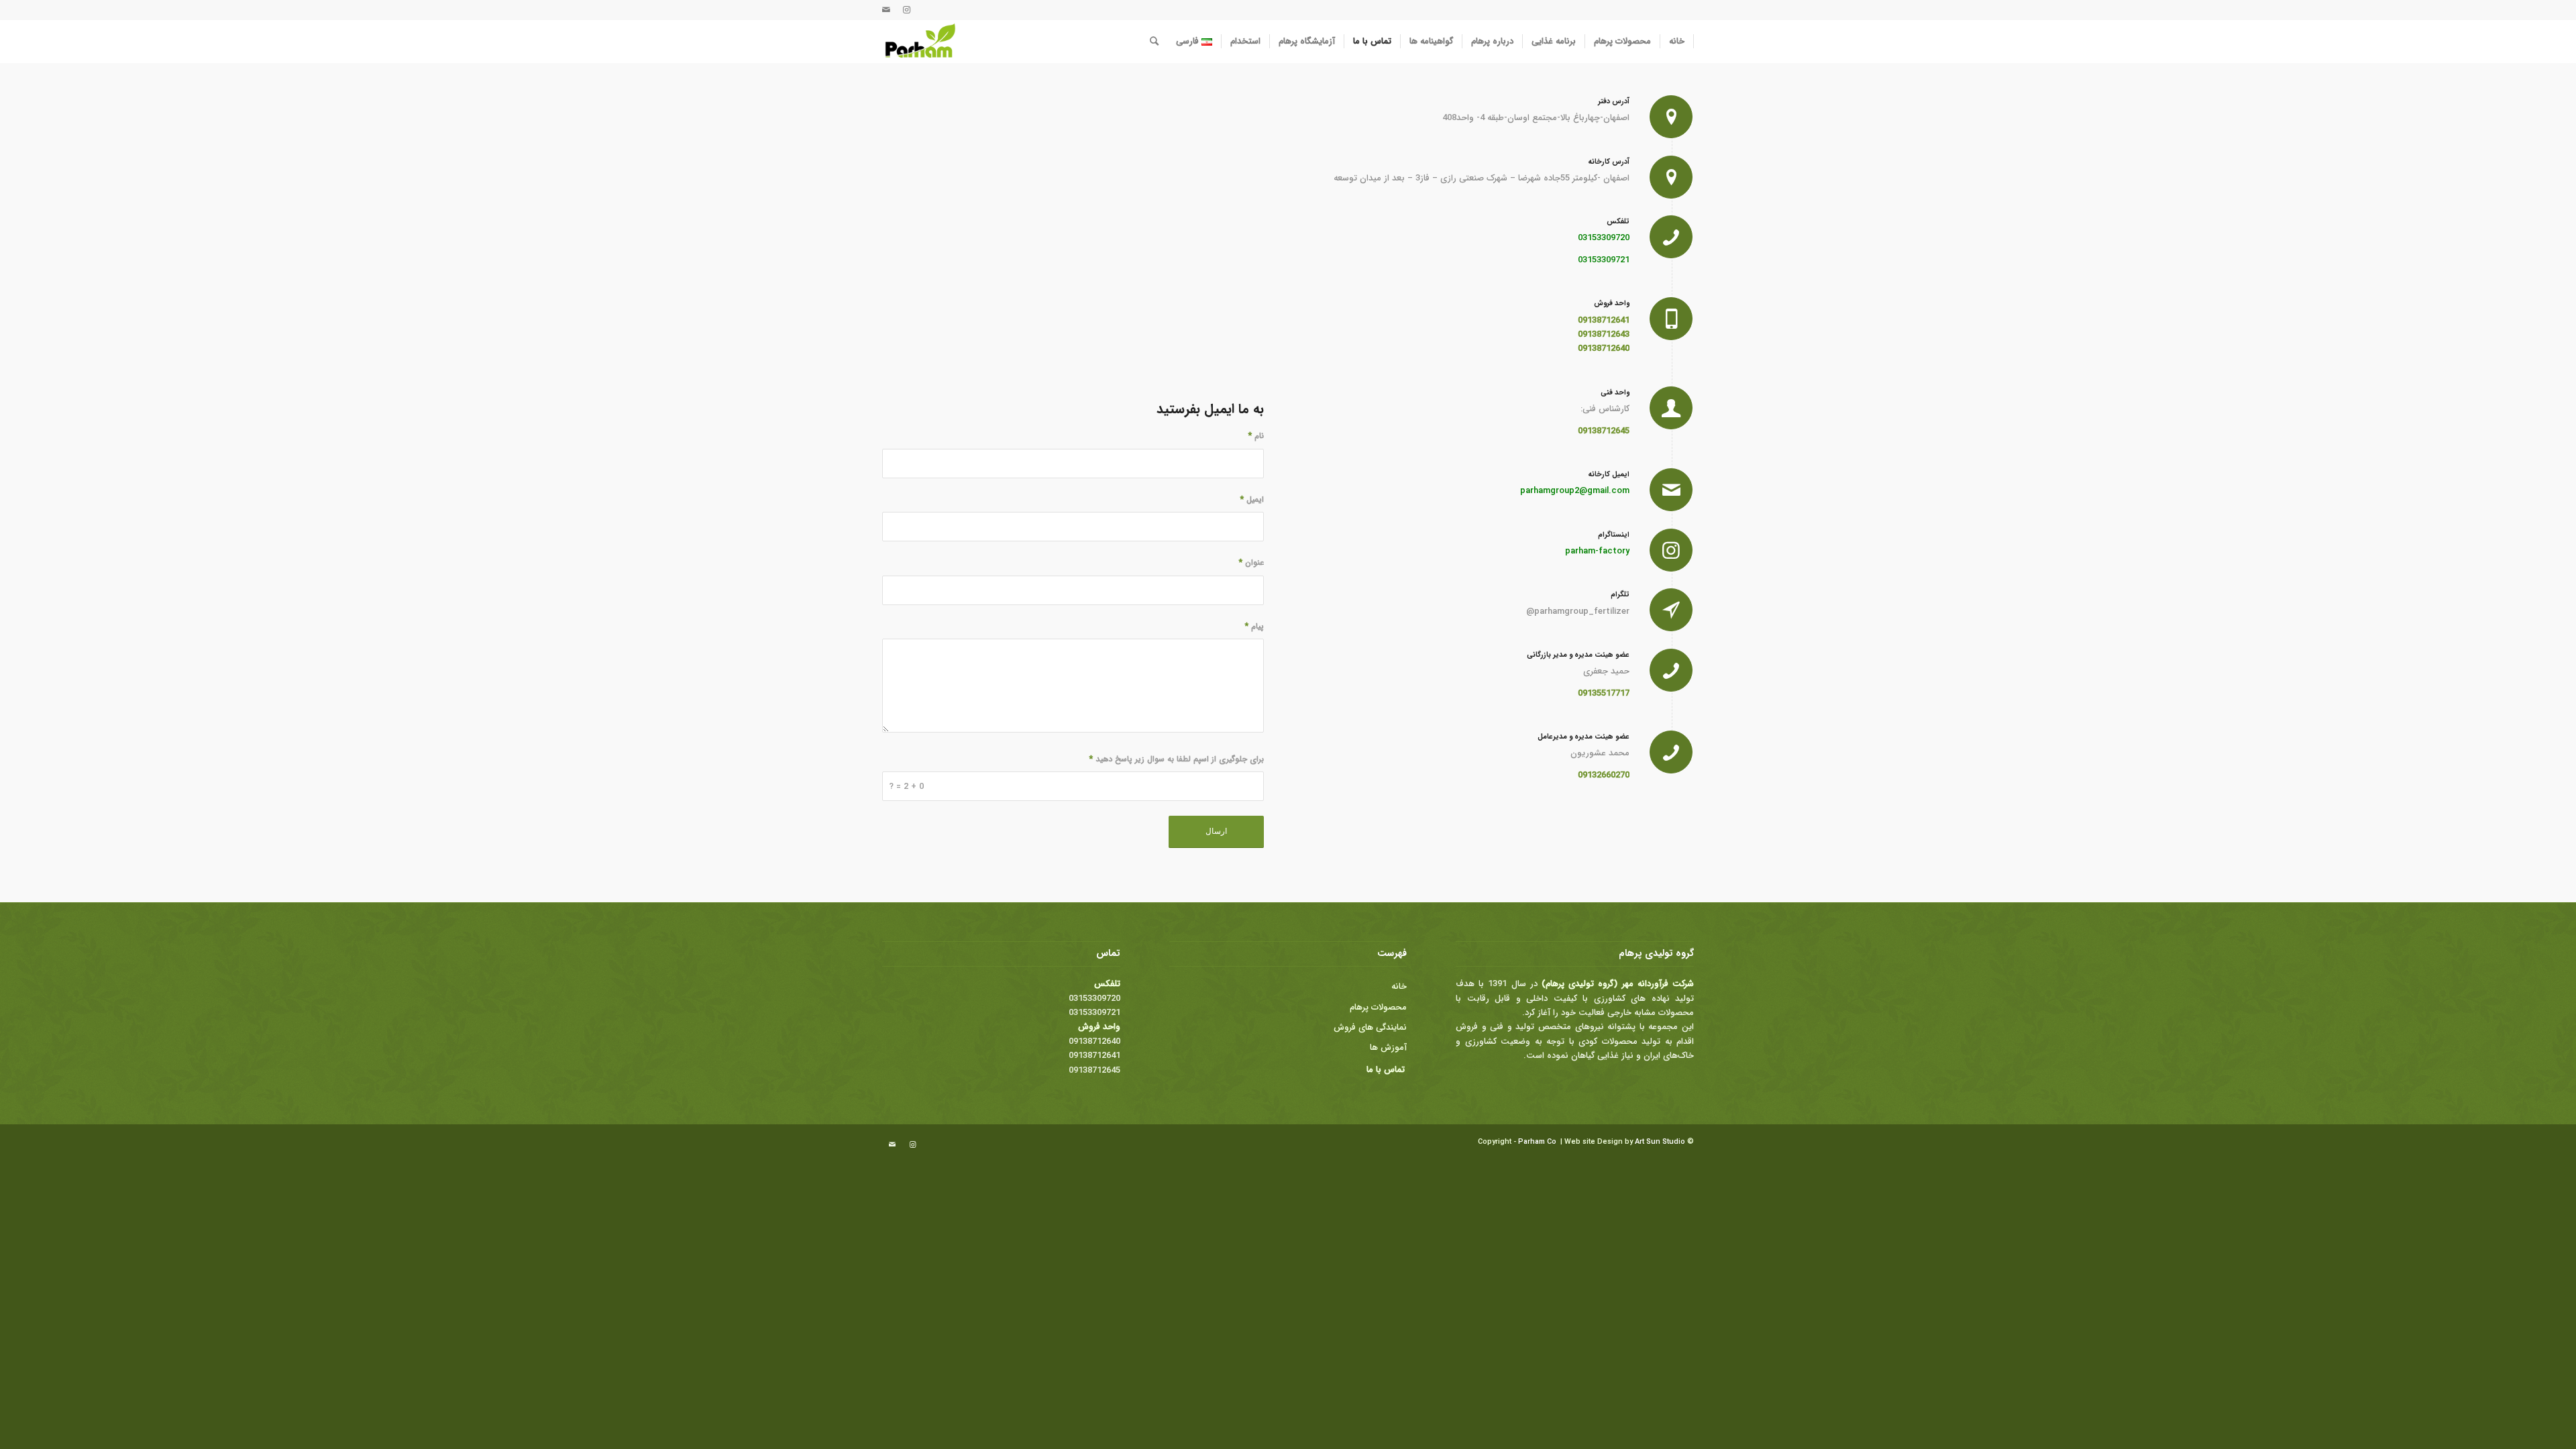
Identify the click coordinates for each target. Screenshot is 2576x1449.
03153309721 (1604, 260)
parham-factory (1597, 551)
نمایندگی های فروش (1370, 1027)
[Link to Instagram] (906, 10)
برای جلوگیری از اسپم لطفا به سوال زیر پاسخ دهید (1177, 759)
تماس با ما (1386, 1070)
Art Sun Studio (1660, 1142)
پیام (1254, 627)
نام (1256, 436)
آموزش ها (1388, 1048)
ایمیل (1252, 500)
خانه (1399, 986)
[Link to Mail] (886, 10)
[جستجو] (1154, 42)
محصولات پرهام (1378, 1007)
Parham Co (1537, 1142)
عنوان (1251, 563)
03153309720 (1604, 238)
